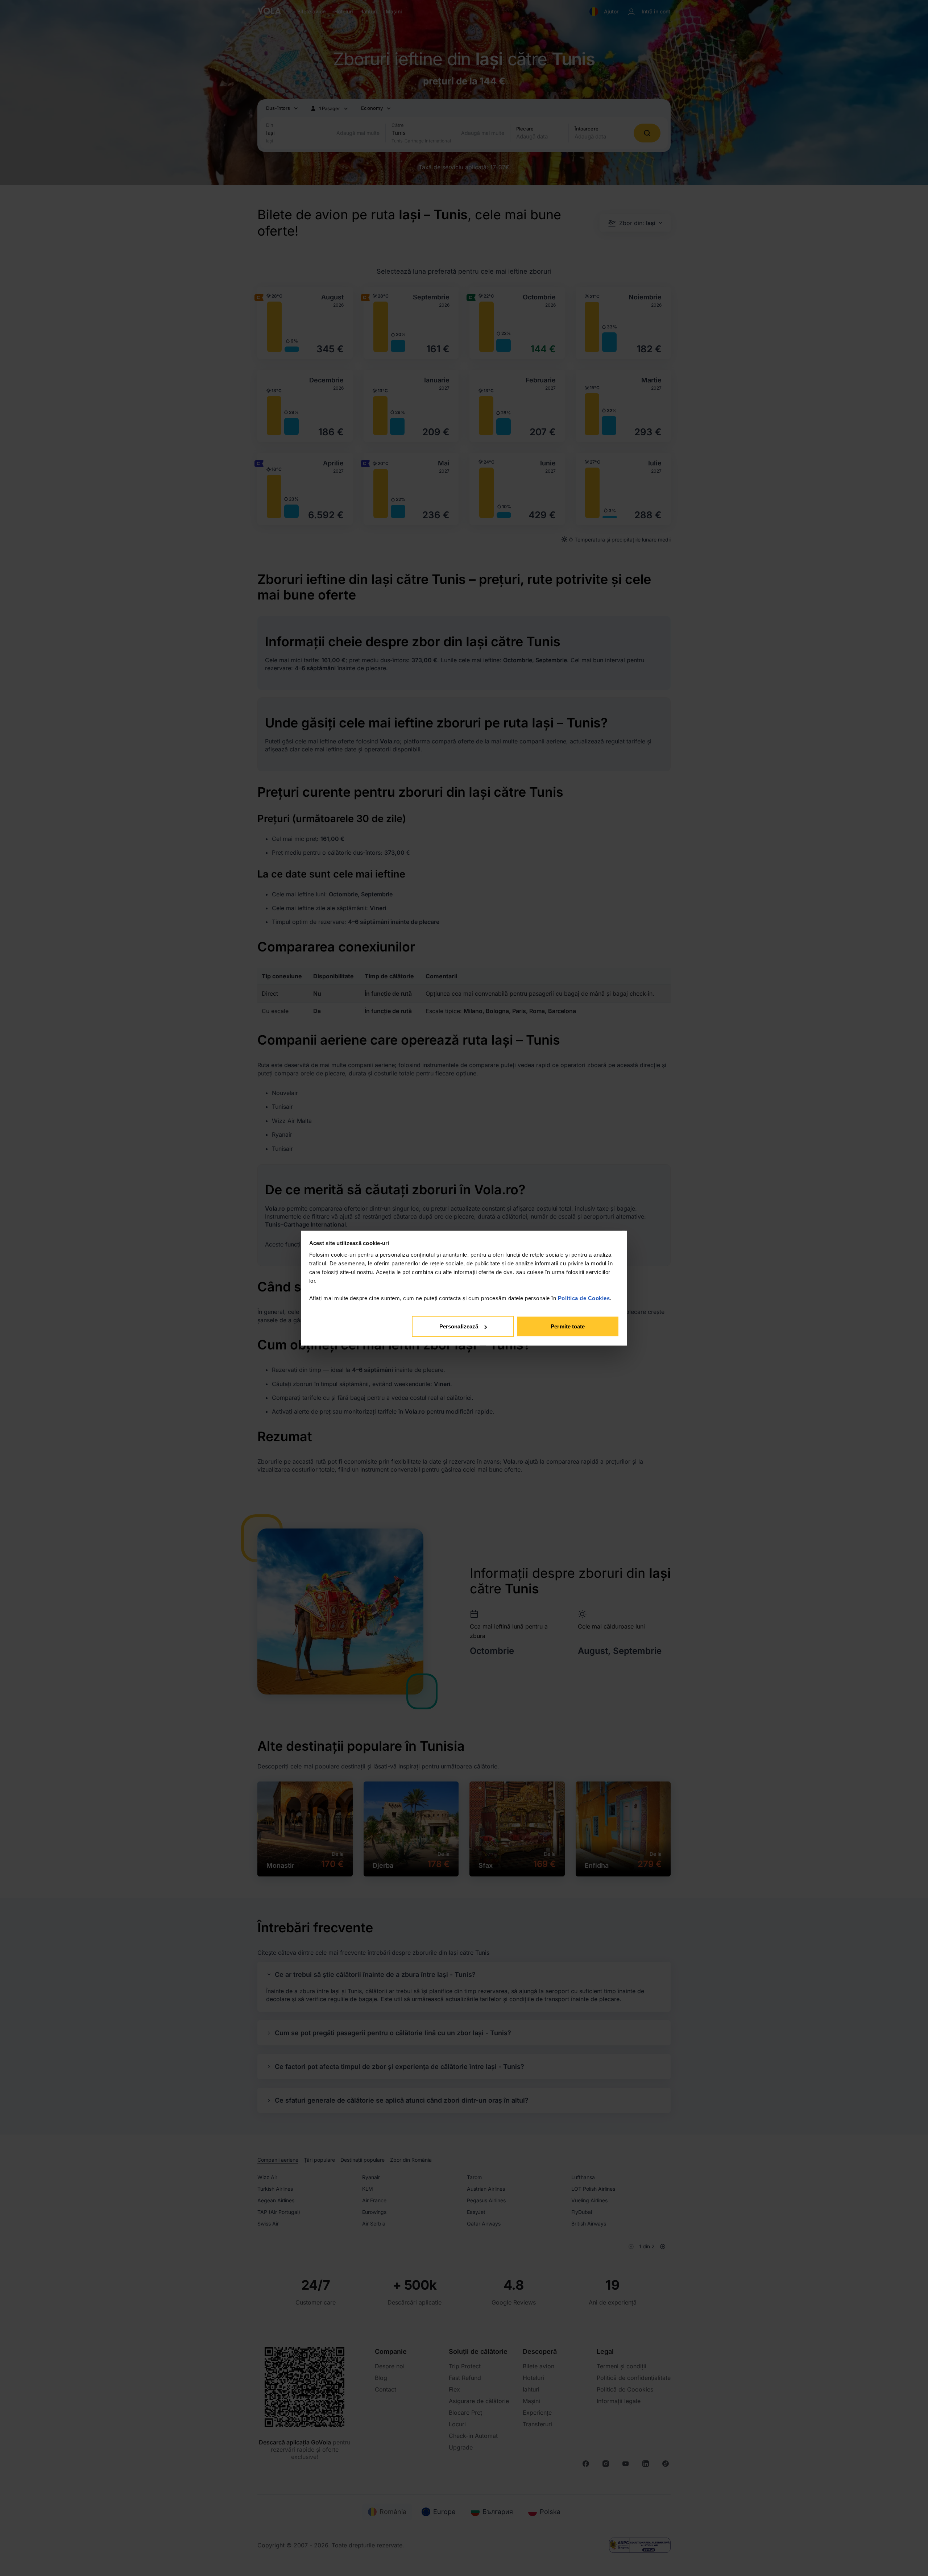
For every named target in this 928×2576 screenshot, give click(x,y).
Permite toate (568, 1326)
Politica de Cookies (584, 1298)
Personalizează (459, 1326)
